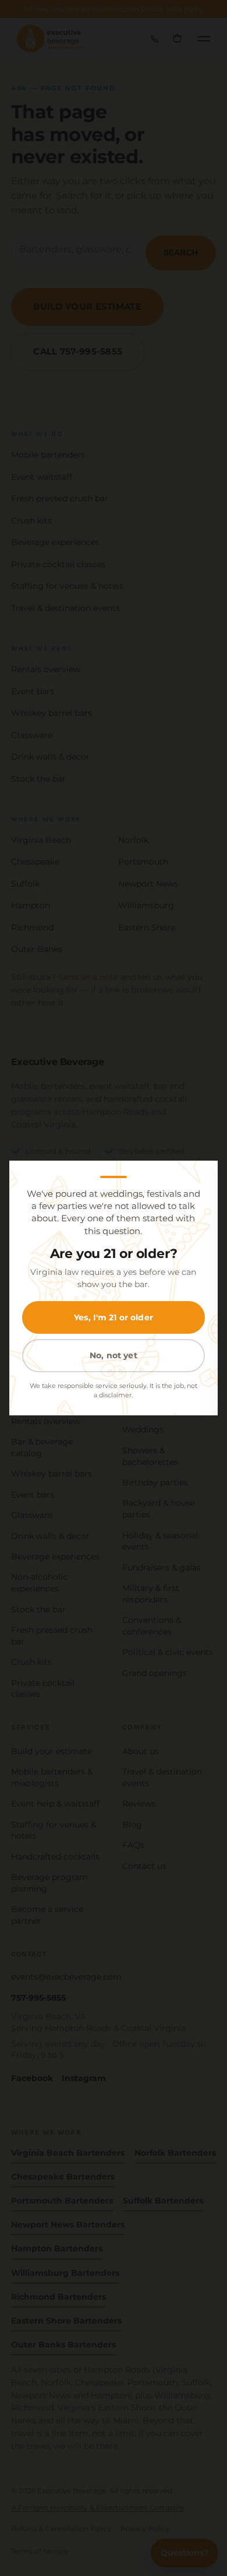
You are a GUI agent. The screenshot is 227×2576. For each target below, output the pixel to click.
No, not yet (114, 1355)
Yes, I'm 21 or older (114, 1317)
